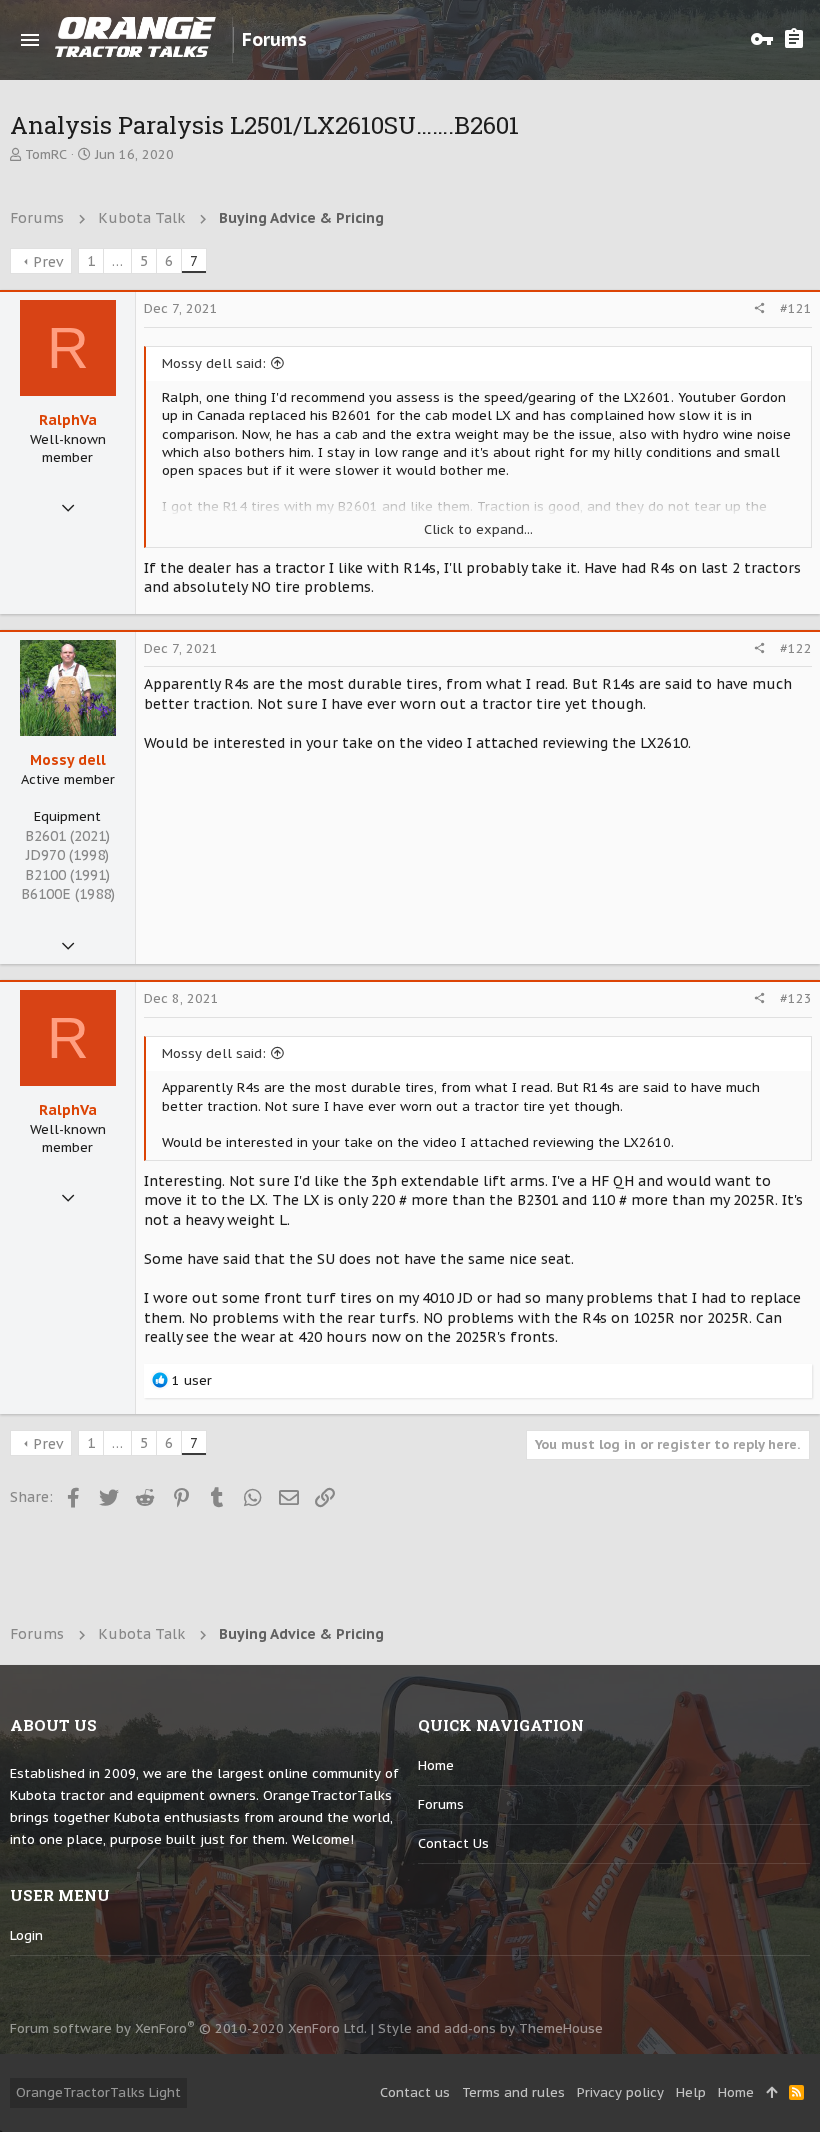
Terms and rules (513, 2092)
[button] (30, 40)
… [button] (117, 261)
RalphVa (68, 420)
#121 (796, 308)
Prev (48, 262)
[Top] (771, 2093)
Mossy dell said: (214, 363)
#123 (796, 998)
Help (691, 2092)
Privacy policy (620, 2092)
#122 (796, 648)
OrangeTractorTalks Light (98, 2092)
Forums (441, 1804)
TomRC (46, 154)
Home (436, 1765)
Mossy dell (68, 760)
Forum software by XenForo (188, 2028)
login (26, 1935)
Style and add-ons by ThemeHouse (490, 2028)
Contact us (453, 1843)
